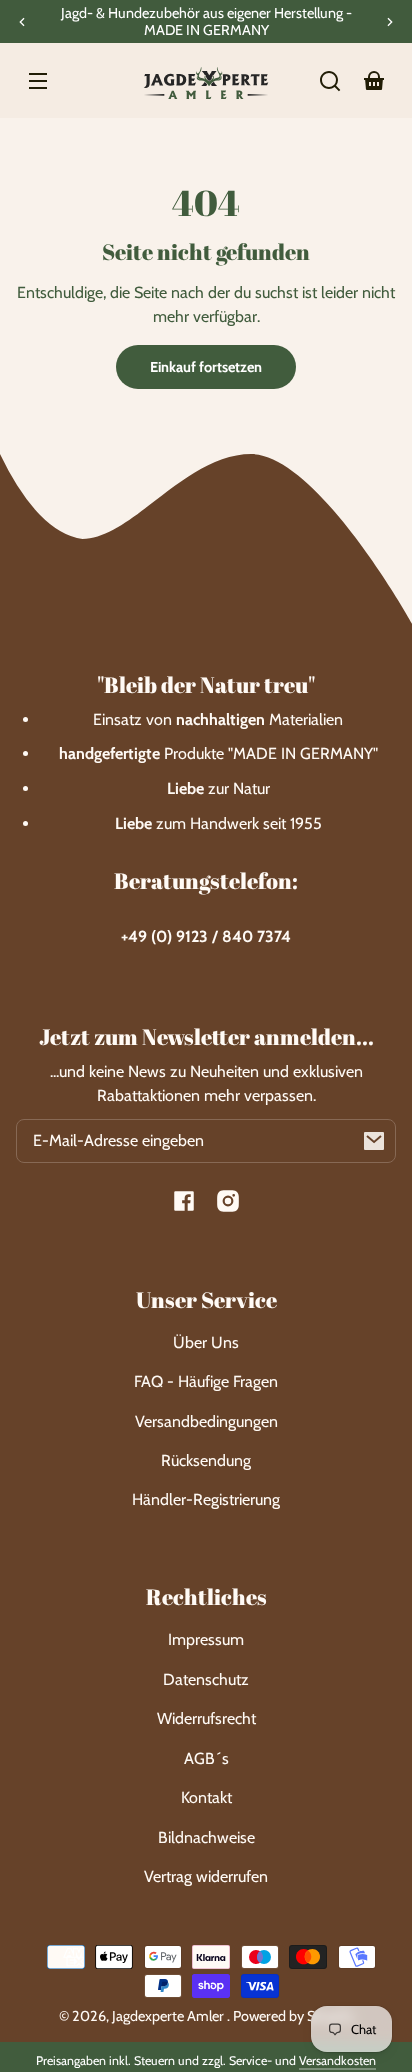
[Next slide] (390, 22)
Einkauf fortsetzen (206, 367)
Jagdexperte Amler (169, 2016)
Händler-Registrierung (206, 1499)
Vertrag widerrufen (206, 1876)
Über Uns (206, 1342)
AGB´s (206, 1758)
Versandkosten (337, 2060)
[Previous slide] (22, 22)
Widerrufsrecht (206, 1718)
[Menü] (38, 81)
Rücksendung (206, 1460)
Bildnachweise (206, 1837)
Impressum (206, 1639)
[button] (330, 81)
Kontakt (206, 1797)
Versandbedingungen (206, 1421)
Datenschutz (206, 1679)
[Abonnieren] (374, 1141)
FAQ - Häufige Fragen (206, 1381)
